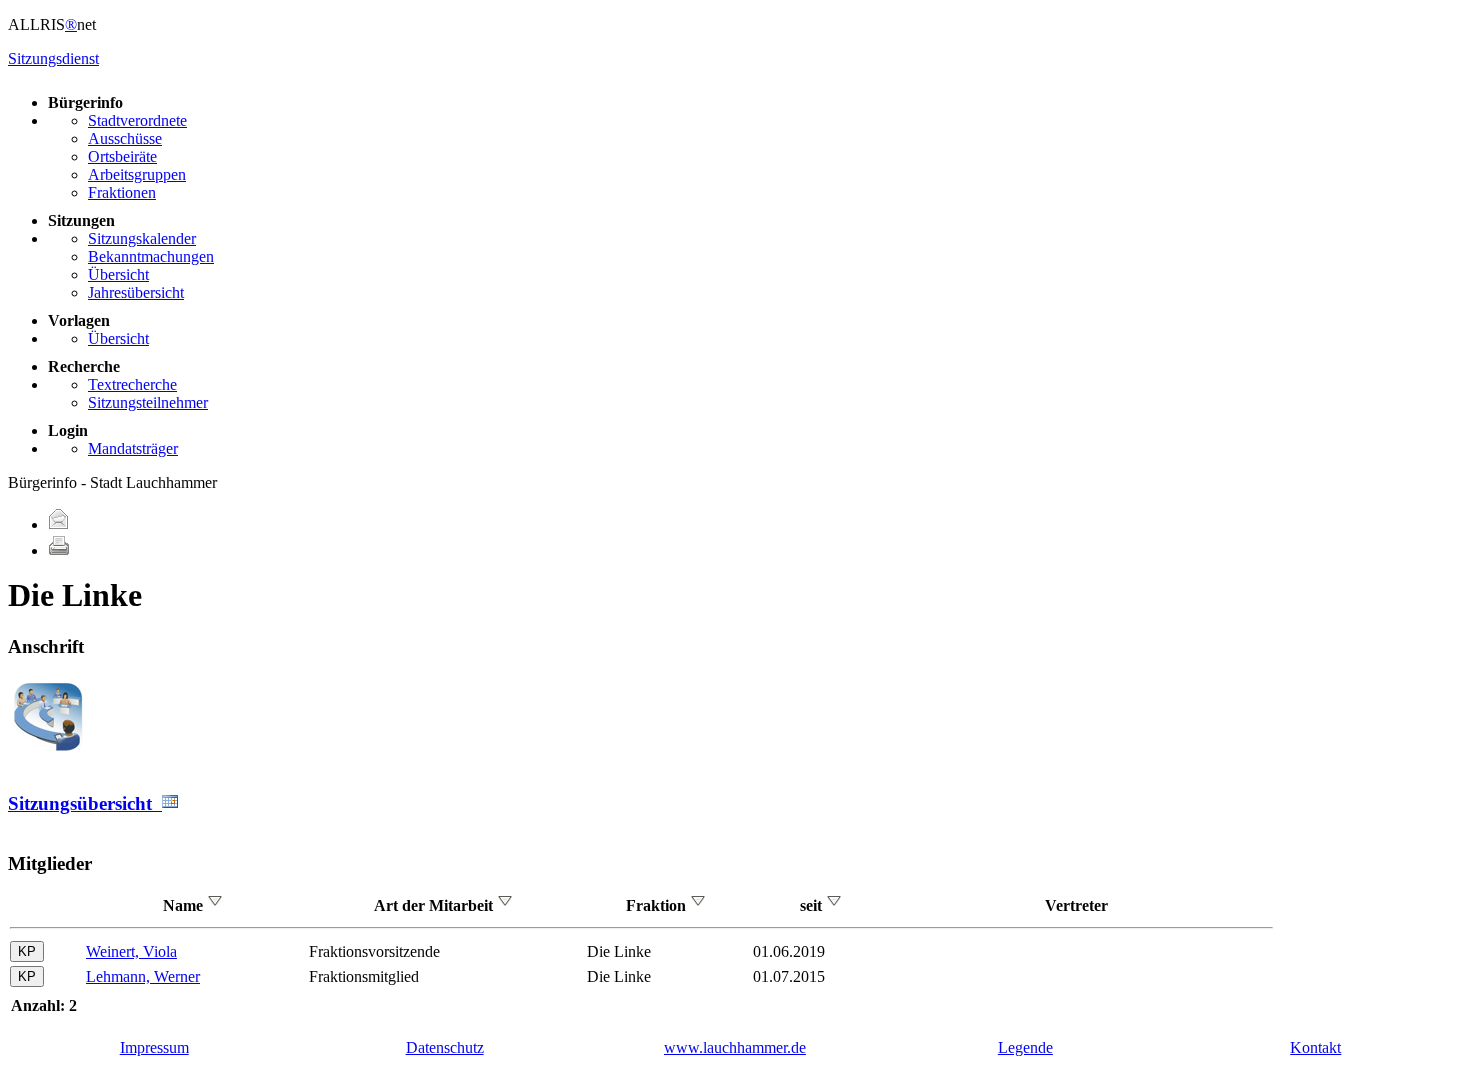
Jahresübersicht (136, 292)
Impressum (154, 1047)
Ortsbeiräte (122, 156)
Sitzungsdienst (53, 58)
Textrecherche (132, 384)
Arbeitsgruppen (137, 174)
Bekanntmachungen (151, 256)
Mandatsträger (133, 448)
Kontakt (1315, 1047)
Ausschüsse (125, 138)
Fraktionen (122, 192)
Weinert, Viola (131, 951)
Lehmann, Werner (143, 976)
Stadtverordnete (137, 120)
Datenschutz (445, 1047)
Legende (1025, 1047)
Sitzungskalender (142, 238)
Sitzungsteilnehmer (148, 402)
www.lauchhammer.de (735, 1047)
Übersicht (118, 274)
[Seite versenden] (59, 524)
